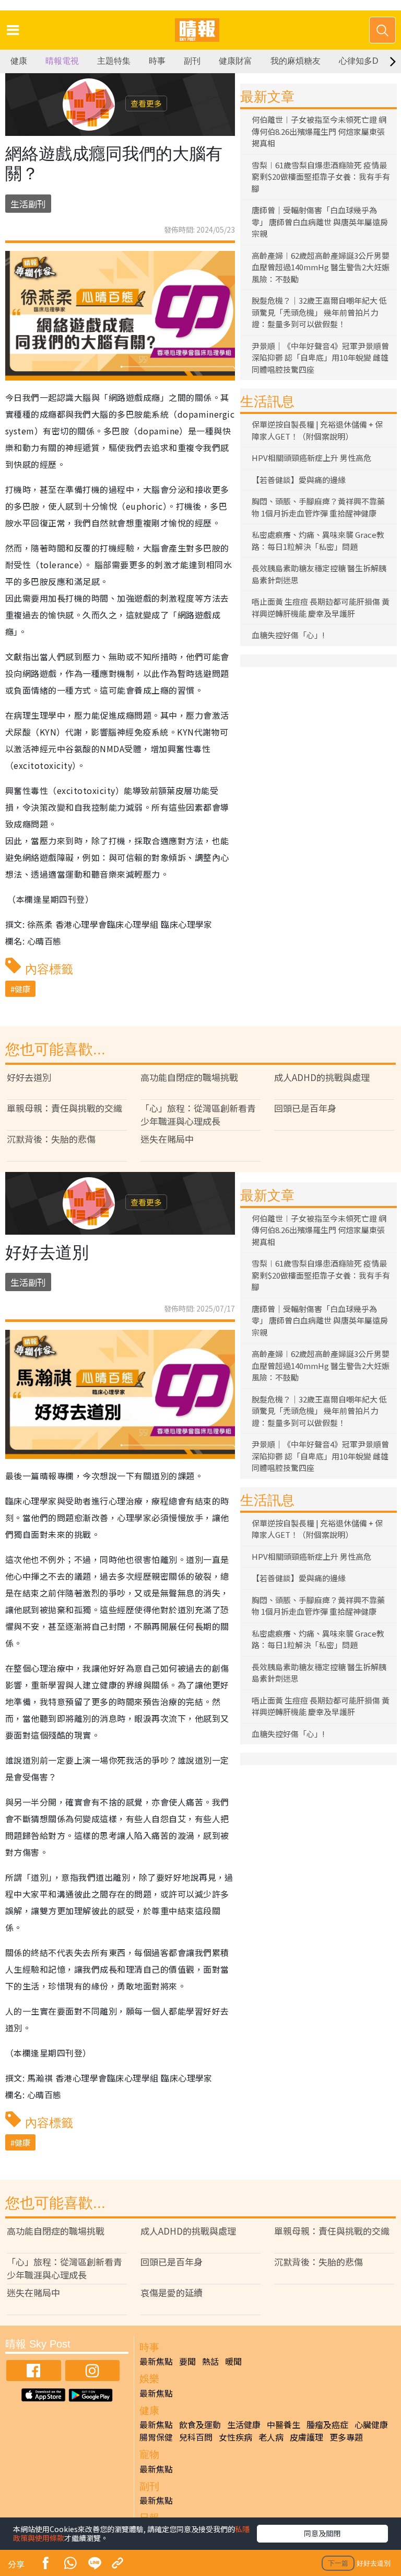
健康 (19, 61)
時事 (157, 61)
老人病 (271, 2437)
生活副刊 (28, 204)
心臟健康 (371, 2424)
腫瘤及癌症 (327, 2424)
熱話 (210, 2361)
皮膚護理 (306, 2437)
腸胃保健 (156, 2437)
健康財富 (235, 61)
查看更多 (146, 103)
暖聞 (233, 2361)
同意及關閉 (322, 2533)
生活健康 (244, 2424)
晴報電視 (62, 61)
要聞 (187, 2361)
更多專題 (346, 2437)
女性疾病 (235, 2437)
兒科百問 (196, 2437)
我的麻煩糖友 (296, 61)
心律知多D (359, 61)
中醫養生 (284, 2424)
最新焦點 (156, 2361)
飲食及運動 (200, 2424)
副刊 (192, 61)
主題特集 (114, 61)
